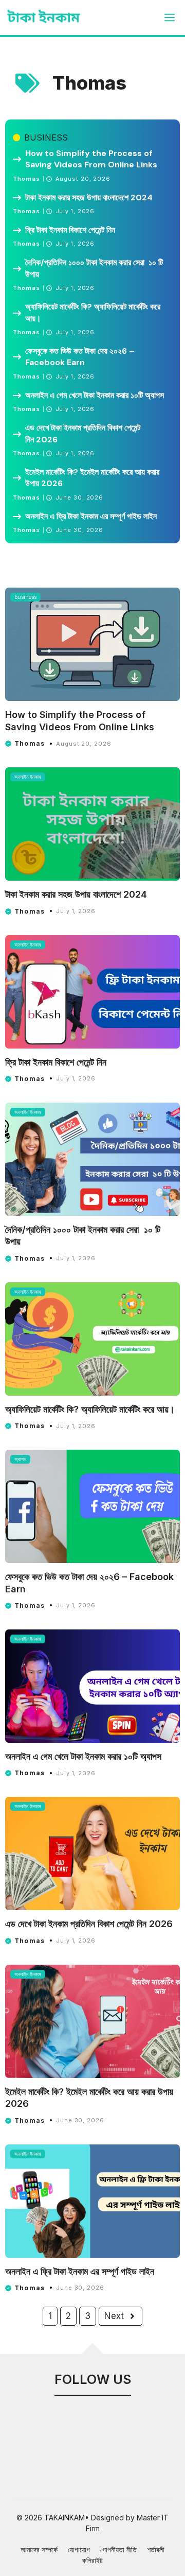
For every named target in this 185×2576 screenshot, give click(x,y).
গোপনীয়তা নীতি (118, 2549)
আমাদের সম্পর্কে (39, 2549)
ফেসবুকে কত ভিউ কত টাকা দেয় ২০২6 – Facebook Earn (80, 357)
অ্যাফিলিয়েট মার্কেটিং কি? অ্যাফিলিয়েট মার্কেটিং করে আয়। (93, 312)
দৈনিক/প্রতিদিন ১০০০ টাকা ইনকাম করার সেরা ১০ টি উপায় (94, 268)
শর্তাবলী (156, 2549)
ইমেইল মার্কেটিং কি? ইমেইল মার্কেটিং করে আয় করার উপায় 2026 (92, 478)
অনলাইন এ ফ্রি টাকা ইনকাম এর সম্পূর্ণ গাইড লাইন (92, 516)
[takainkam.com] (44, 18)
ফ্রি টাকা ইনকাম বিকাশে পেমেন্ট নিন (71, 230)
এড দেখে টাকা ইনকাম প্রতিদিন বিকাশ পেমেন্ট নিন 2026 (83, 433)
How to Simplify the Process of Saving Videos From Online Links (91, 159)
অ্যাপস (20, 1459)
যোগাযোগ (79, 2549)
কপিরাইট (92, 2560)
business (46, 138)
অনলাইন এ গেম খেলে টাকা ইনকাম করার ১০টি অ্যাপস (95, 395)
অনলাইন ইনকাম (28, 777)
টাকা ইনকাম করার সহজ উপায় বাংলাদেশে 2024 (89, 198)
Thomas (27, 179)
